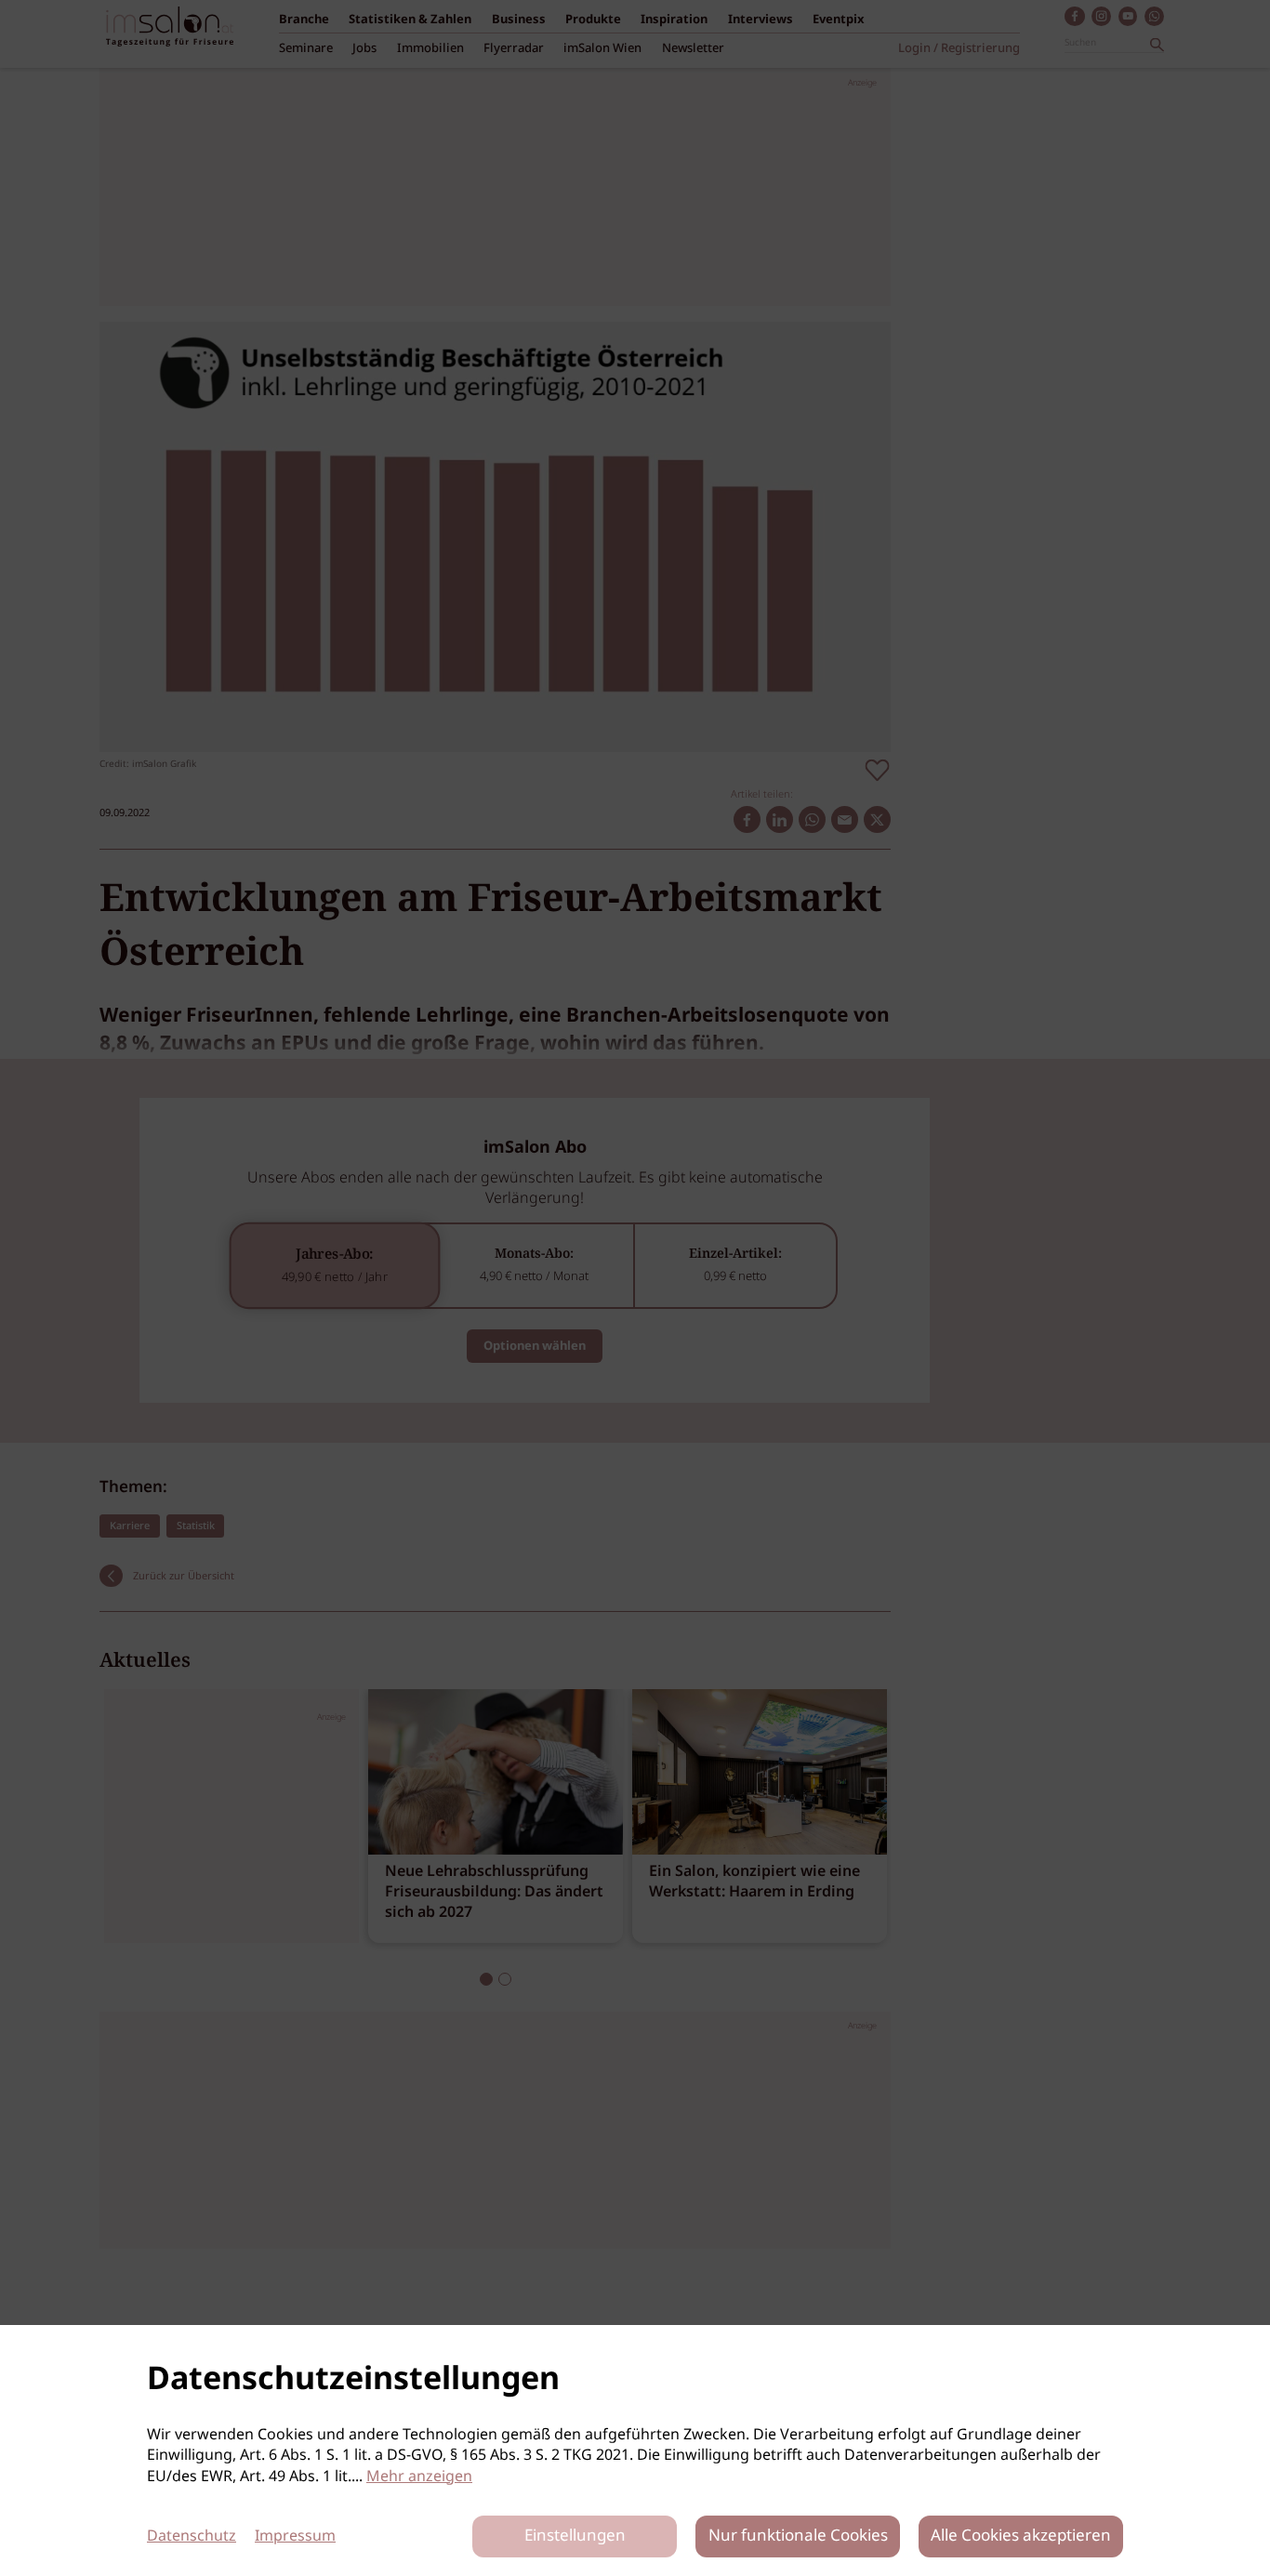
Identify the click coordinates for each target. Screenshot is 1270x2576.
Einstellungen (575, 2536)
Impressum (295, 2536)
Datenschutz (192, 2536)
